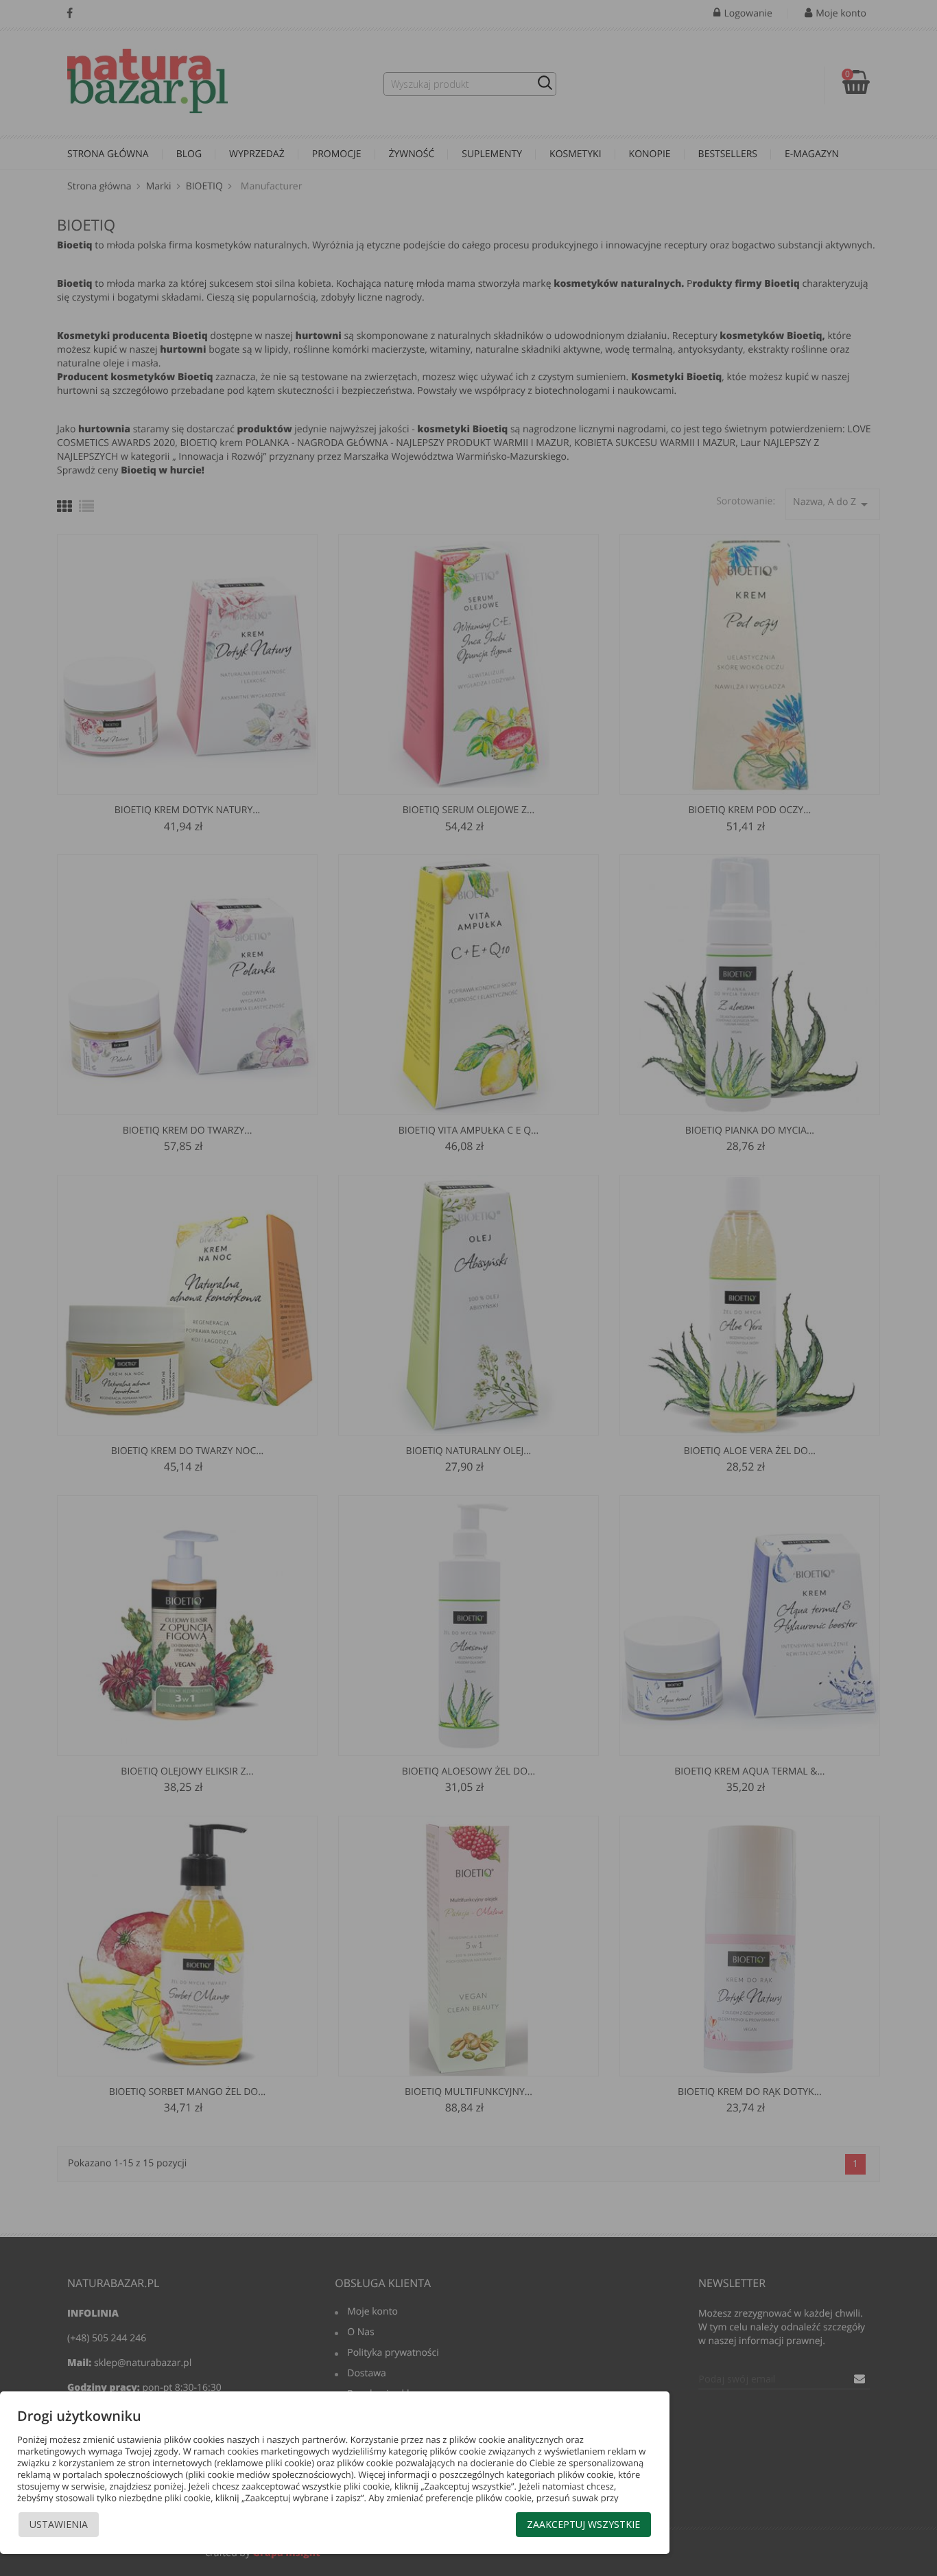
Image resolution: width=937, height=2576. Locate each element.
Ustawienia (59, 2524)
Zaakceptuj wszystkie (583, 2524)
